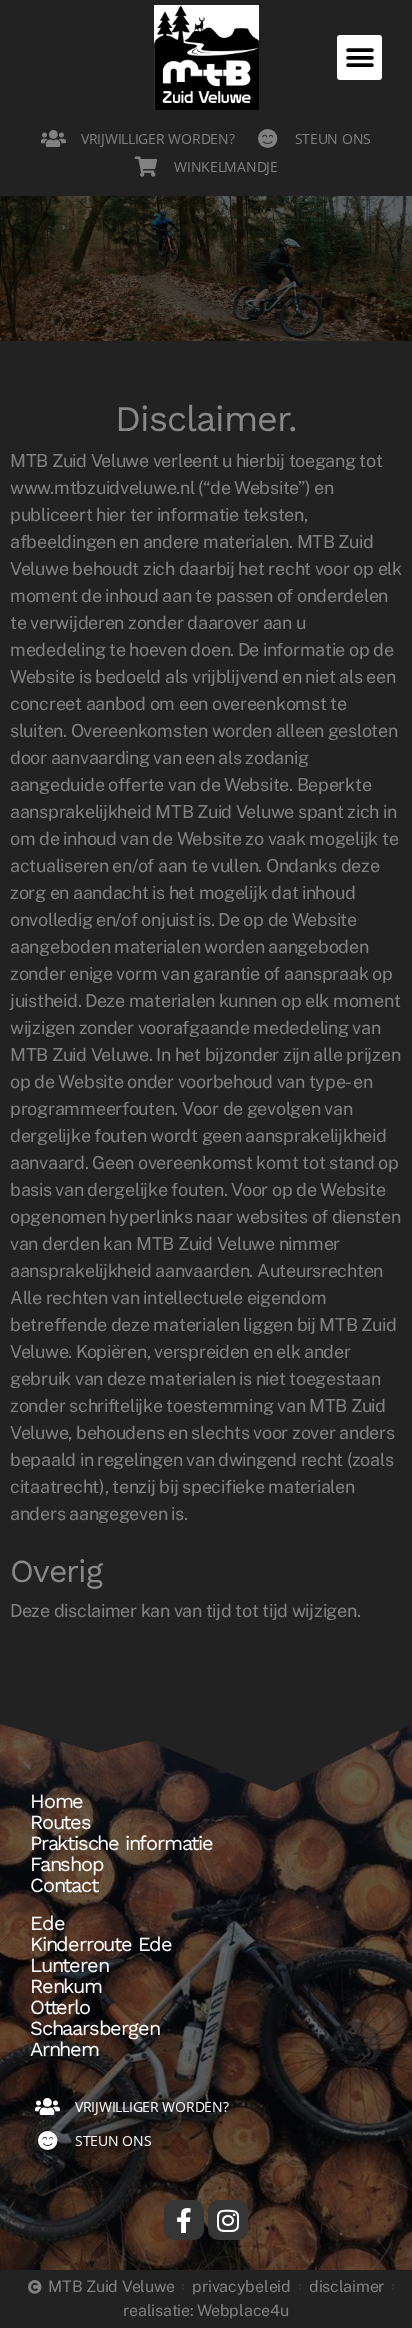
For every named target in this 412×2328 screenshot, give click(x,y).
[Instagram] (228, 2220)
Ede (47, 1923)
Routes (60, 1822)
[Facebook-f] (184, 2220)
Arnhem (64, 2049)
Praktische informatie (121, 1843)
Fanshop (67, 1864)
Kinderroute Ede (101, 1944)
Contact (64, 1885)
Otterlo (60, 2007)
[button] (359, 57)
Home (56, 1801)
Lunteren (69, 1965)
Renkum (66, 1986)
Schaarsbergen (94, 2028)
